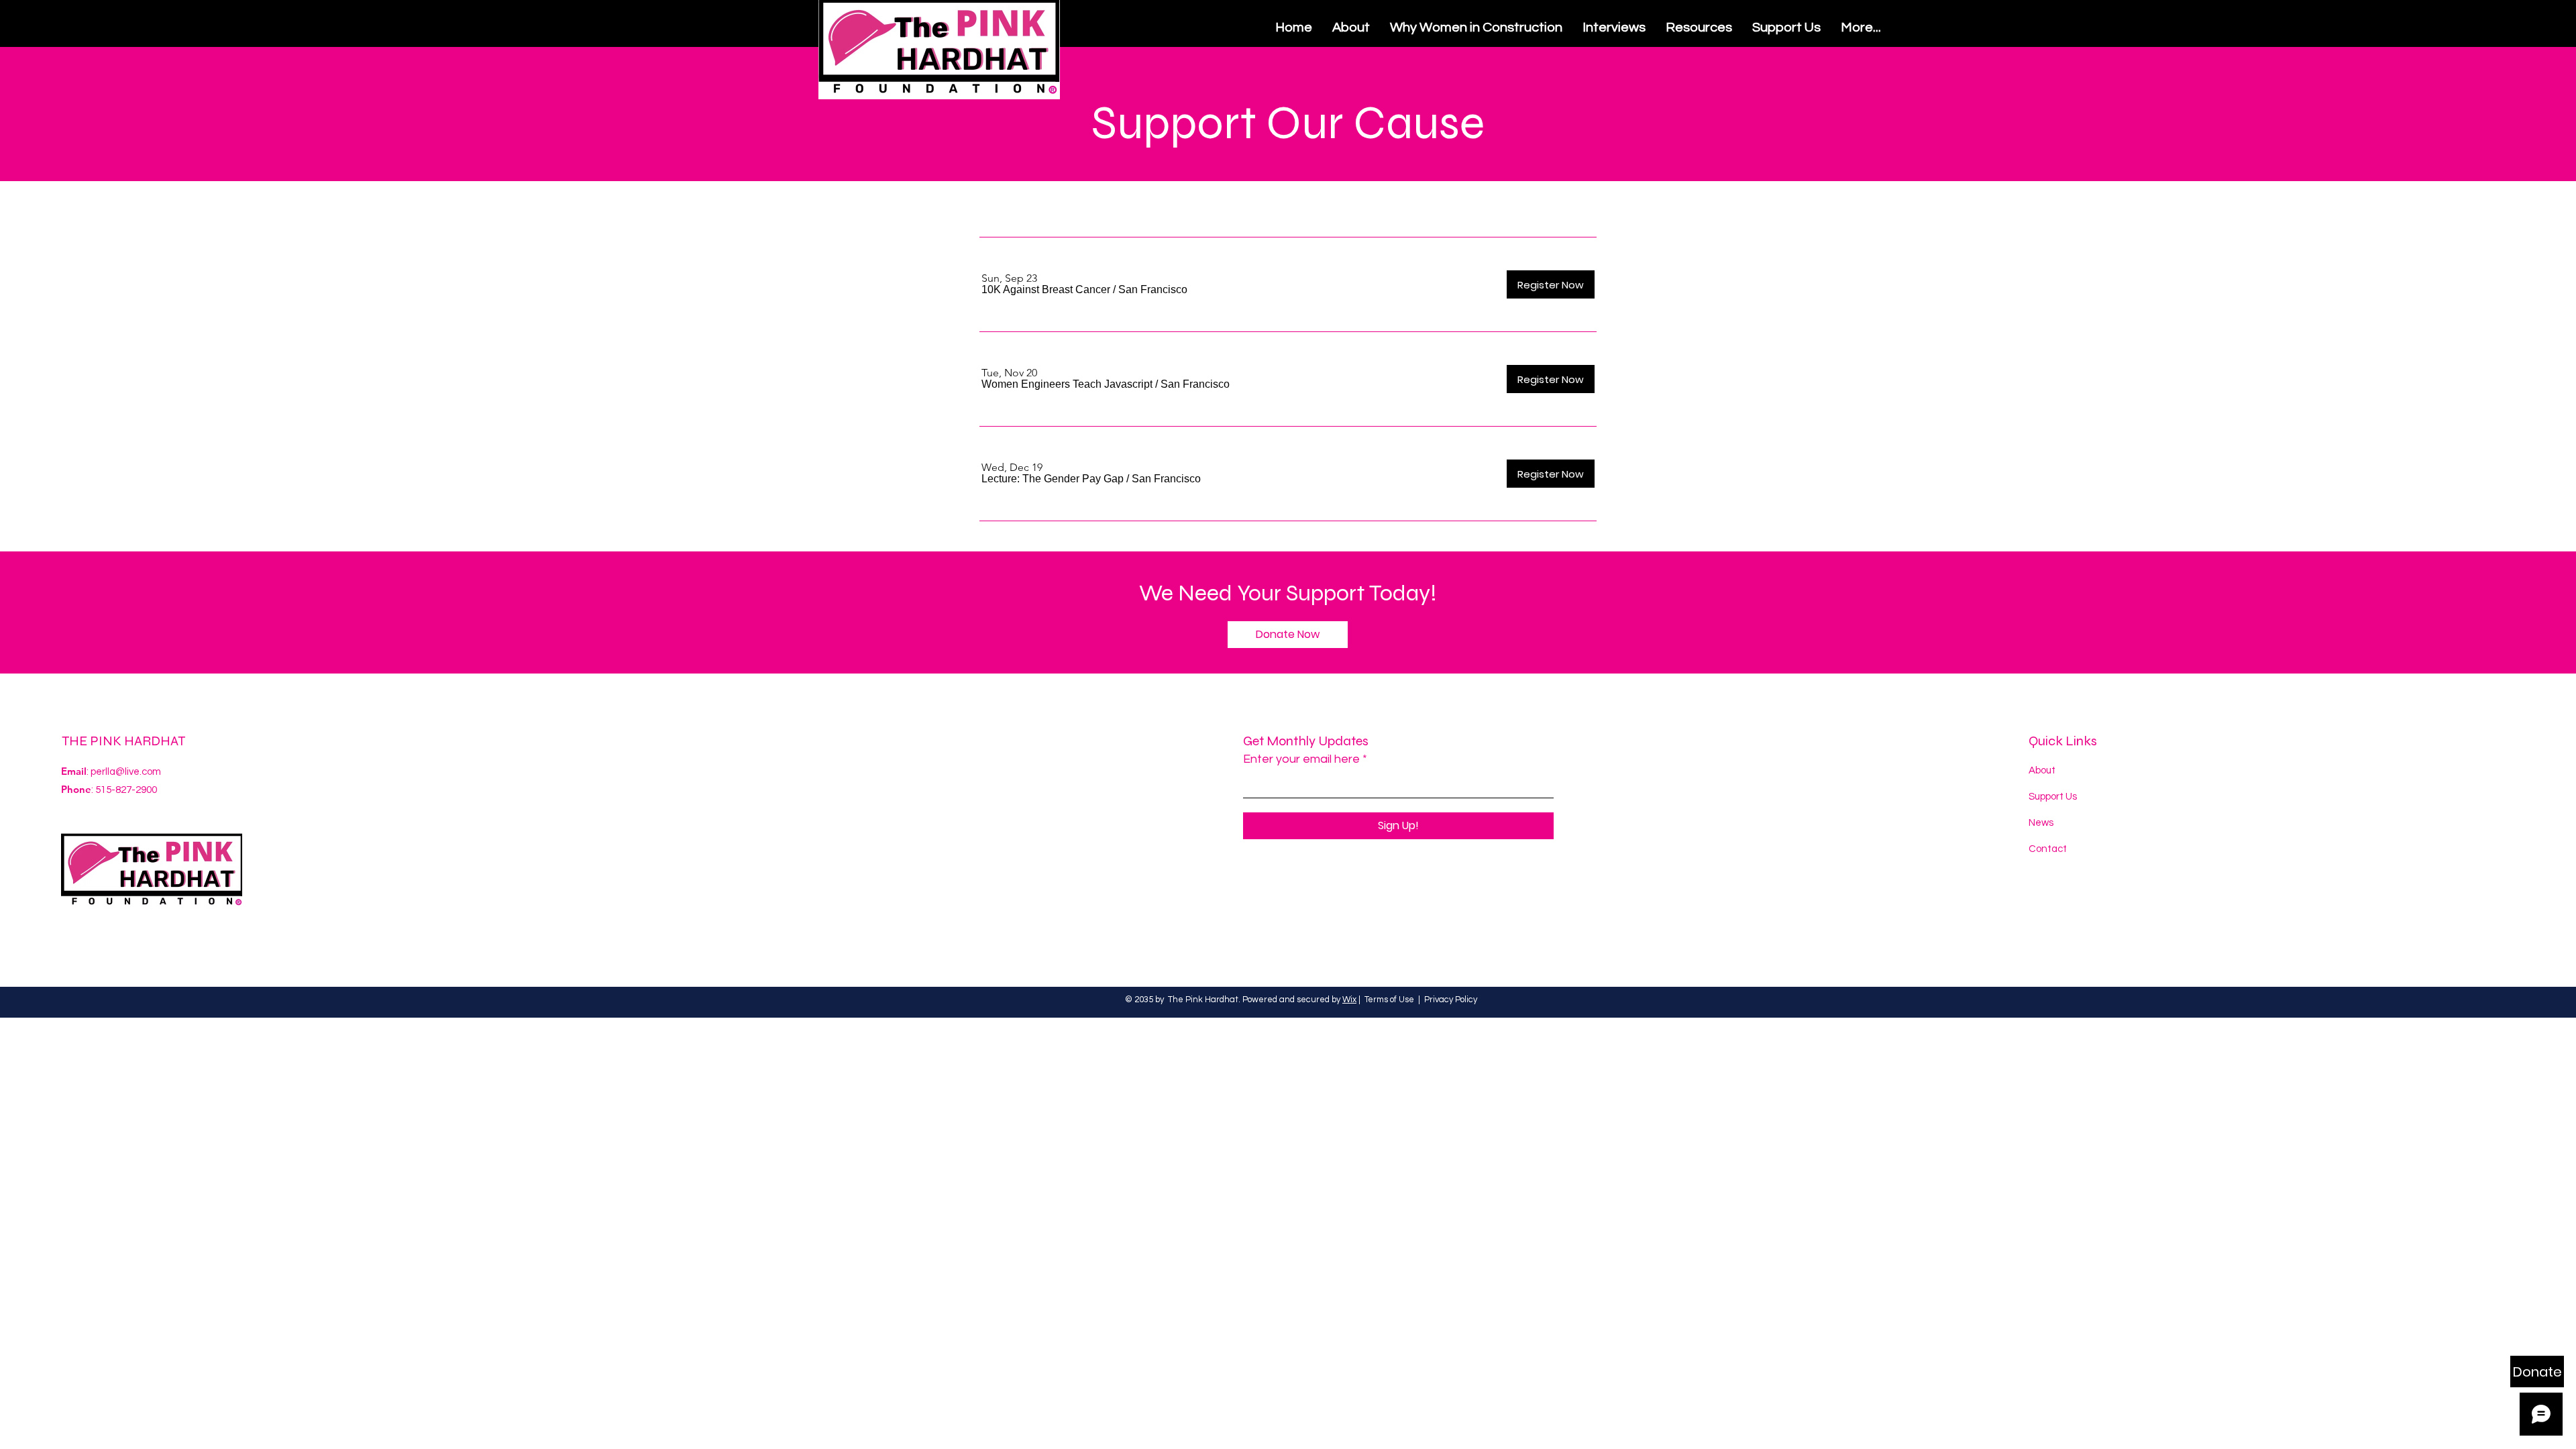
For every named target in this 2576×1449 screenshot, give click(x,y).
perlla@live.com (126, 772)
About (2042, 770)
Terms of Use (1389, 1000)
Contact (2048, 849)
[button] (1046, 290)
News (2041, 823)
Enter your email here (1301, 759)
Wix (1349, 1000)
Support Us (2053, 797)
